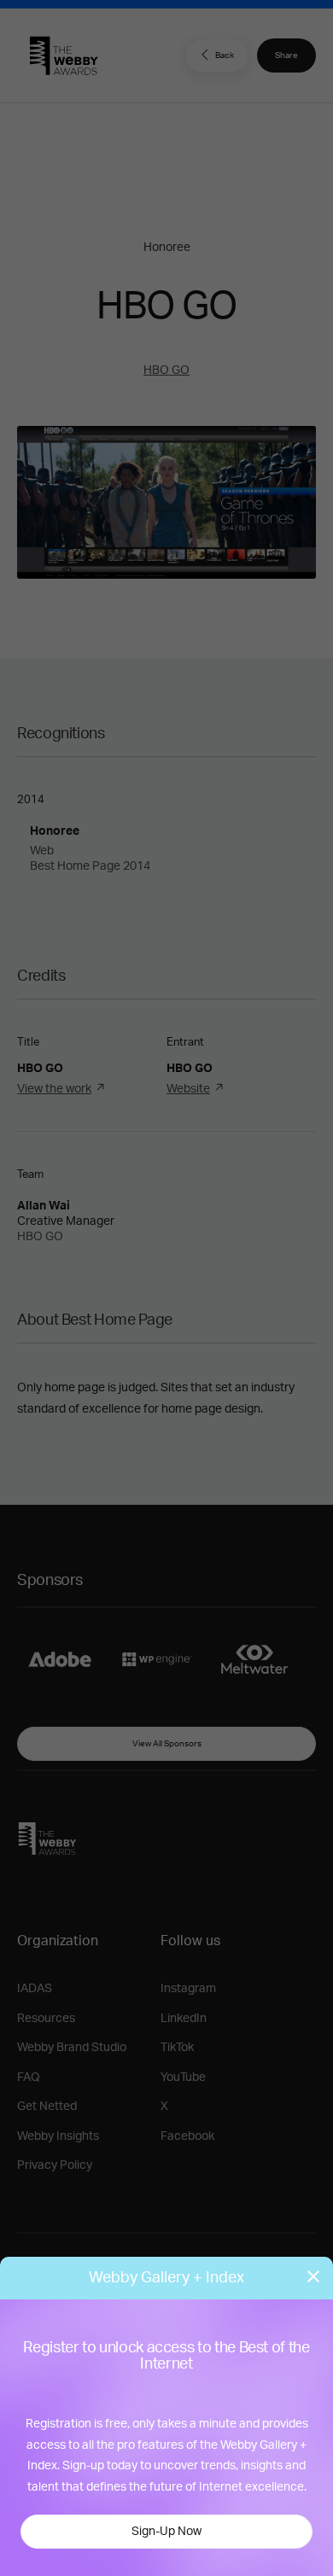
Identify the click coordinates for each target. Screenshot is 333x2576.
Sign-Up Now (166, 2532)
